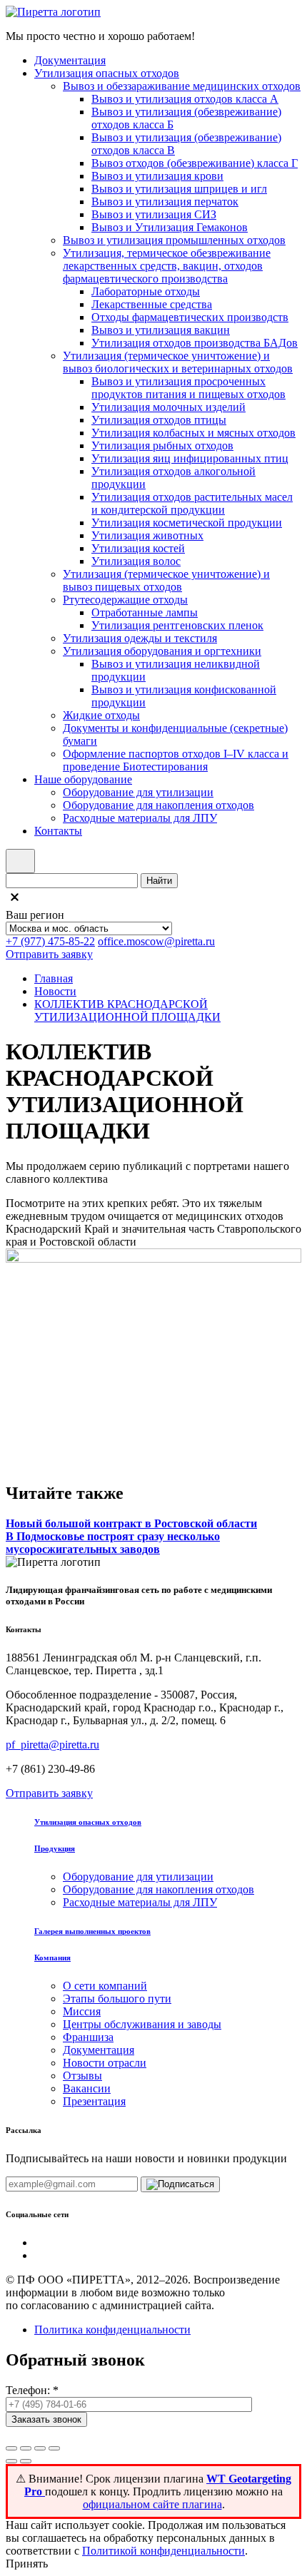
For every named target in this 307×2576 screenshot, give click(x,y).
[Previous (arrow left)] (11, 2461)
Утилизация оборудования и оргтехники (162, 651)
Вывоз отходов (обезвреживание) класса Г (195, 163)
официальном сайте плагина (152, 2504)
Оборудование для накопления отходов (158, 805)
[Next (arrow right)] (26, 2461)
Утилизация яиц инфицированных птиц (190, 458)
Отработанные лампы (145, 612)
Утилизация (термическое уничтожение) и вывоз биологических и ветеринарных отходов (178, 362)
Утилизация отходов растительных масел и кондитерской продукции (192, 503)
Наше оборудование (83, 779)
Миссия (82, 2011)
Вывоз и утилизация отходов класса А (185, 99)
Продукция (55, 1848)
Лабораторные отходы (146, 291)
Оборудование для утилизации (138, 792)
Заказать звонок (46, 2419)
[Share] (26, 2448)
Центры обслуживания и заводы (142, 2024)
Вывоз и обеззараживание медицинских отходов (182, 86)
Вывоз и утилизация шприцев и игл (179, 189)
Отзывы (82, 2076)
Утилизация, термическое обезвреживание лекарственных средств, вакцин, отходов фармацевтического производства (167, 266)
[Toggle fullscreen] (40, 2448)
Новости (55, 991)
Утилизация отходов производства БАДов (195, 343)
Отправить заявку (49, 954)
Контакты (58, 831)
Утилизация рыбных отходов (162, 446)
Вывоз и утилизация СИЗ (154, 214)
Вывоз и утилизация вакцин (161, 330)
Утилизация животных (147, 535)
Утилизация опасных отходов (107, 73)
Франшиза (88, 2037)
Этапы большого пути (117, 1999)
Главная (54, 978)
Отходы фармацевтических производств (190, 317)
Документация (70, 60)
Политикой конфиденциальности (163, 2551)
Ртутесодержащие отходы (125, 600)
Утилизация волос (136, 561)
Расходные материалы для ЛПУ (140, 818)
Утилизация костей (138, 548)
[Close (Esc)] (11, 2448)
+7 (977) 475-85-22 (50, 941)
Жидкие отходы (101, 715)
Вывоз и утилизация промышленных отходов (174, 240)
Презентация (94, 2101)
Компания (52, 1958)
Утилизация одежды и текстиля (140, 638)
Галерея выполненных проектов (92, 1931)
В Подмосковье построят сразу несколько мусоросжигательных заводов (113, 1543)
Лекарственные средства (152, 304)
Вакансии (87, 2088)
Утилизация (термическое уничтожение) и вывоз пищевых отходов (166, 580)
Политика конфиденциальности (112, 2330)
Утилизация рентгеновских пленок (177, 625)
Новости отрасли (105, 2063)
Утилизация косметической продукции (187, 523)
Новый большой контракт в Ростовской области (131, 1523)
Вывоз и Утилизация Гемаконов (170, 227)
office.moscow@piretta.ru (156, 941)
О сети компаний (105, 1986)
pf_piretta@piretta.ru (52, 1745)
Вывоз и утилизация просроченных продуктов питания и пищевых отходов (188, 388)
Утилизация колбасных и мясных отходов (193, 433)
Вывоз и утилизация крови (157, 176)
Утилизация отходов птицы (159, 420)
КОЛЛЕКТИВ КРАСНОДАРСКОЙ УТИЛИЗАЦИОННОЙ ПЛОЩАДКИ (127, 1010)
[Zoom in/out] (54, 2448)
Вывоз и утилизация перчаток (165, 202)
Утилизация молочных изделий (168, 407)
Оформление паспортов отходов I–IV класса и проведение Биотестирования (176, 760)
